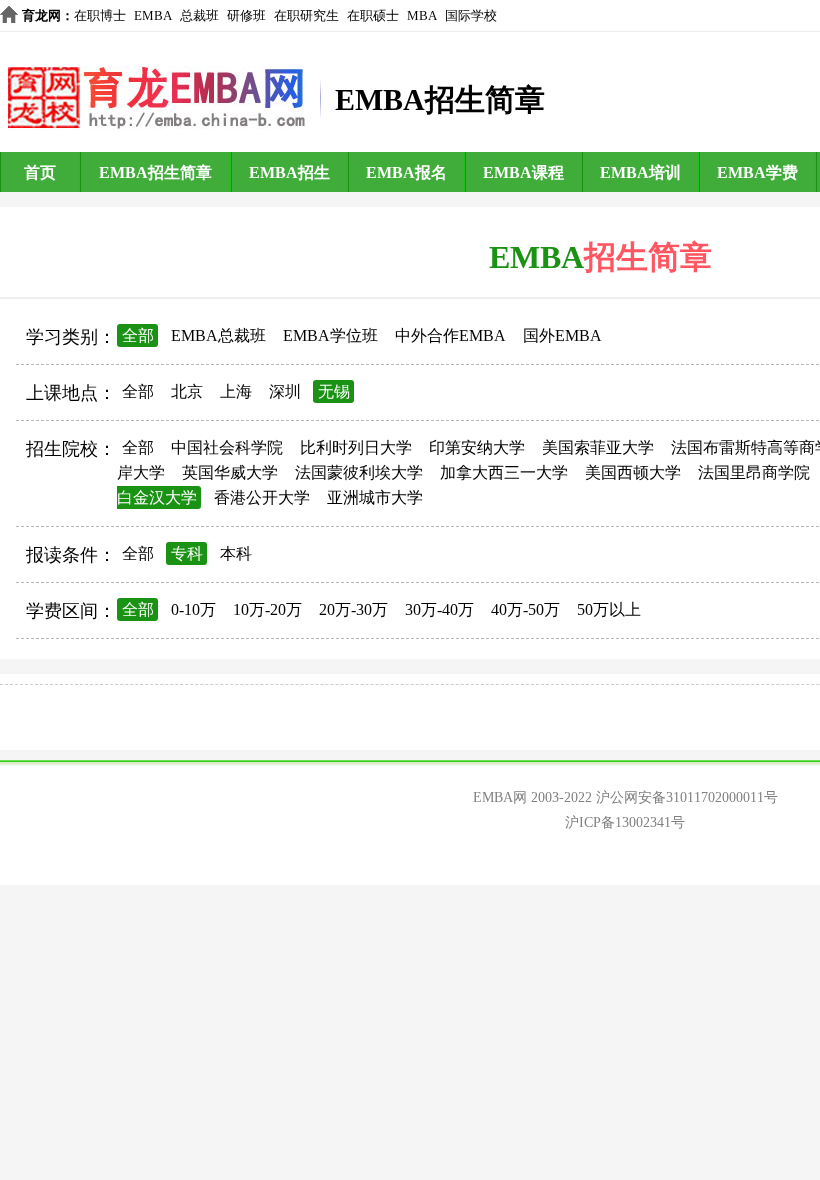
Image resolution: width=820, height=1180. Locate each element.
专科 (187, 553)
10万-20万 (267, 609)
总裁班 (199, 15)
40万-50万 (525, 609)
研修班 (246, 15)
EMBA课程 (523, 172)
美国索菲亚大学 (598, 447)
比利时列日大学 (356, 447)
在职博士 (100, 15)
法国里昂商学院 (754, 472)
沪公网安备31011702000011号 (687, 797)
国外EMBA (562, 335)
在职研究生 (306, 15)
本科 (236, 553)
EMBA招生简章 (155, 172)
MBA (422, 15)
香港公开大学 (262, 497)
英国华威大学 (230, 472)
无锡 (334, 391)
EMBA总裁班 (218, 335)
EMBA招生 (289, 172)
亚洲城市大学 (375, 497)
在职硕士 (373, 15)
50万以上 (609, 609)
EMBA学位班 (330, 335)
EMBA (153, 15)
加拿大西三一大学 (504, 472)
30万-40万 (439, 609)
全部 (138, 335)
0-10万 (193, 609)
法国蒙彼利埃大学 (359, 472)
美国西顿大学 (633, 472)
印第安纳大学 (477, 447)
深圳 (285, 391)
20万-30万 (353, 609)
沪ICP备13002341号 (625, 822)
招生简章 (648, 257)
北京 (187, 391)
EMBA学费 (757, 172)
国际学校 (471, 15)
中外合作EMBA (450, 335)
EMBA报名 (406, 172)
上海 (236, 391)
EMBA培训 (640, 172)
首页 (40, 172)
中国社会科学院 (227, 447)
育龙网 (41, 15)
